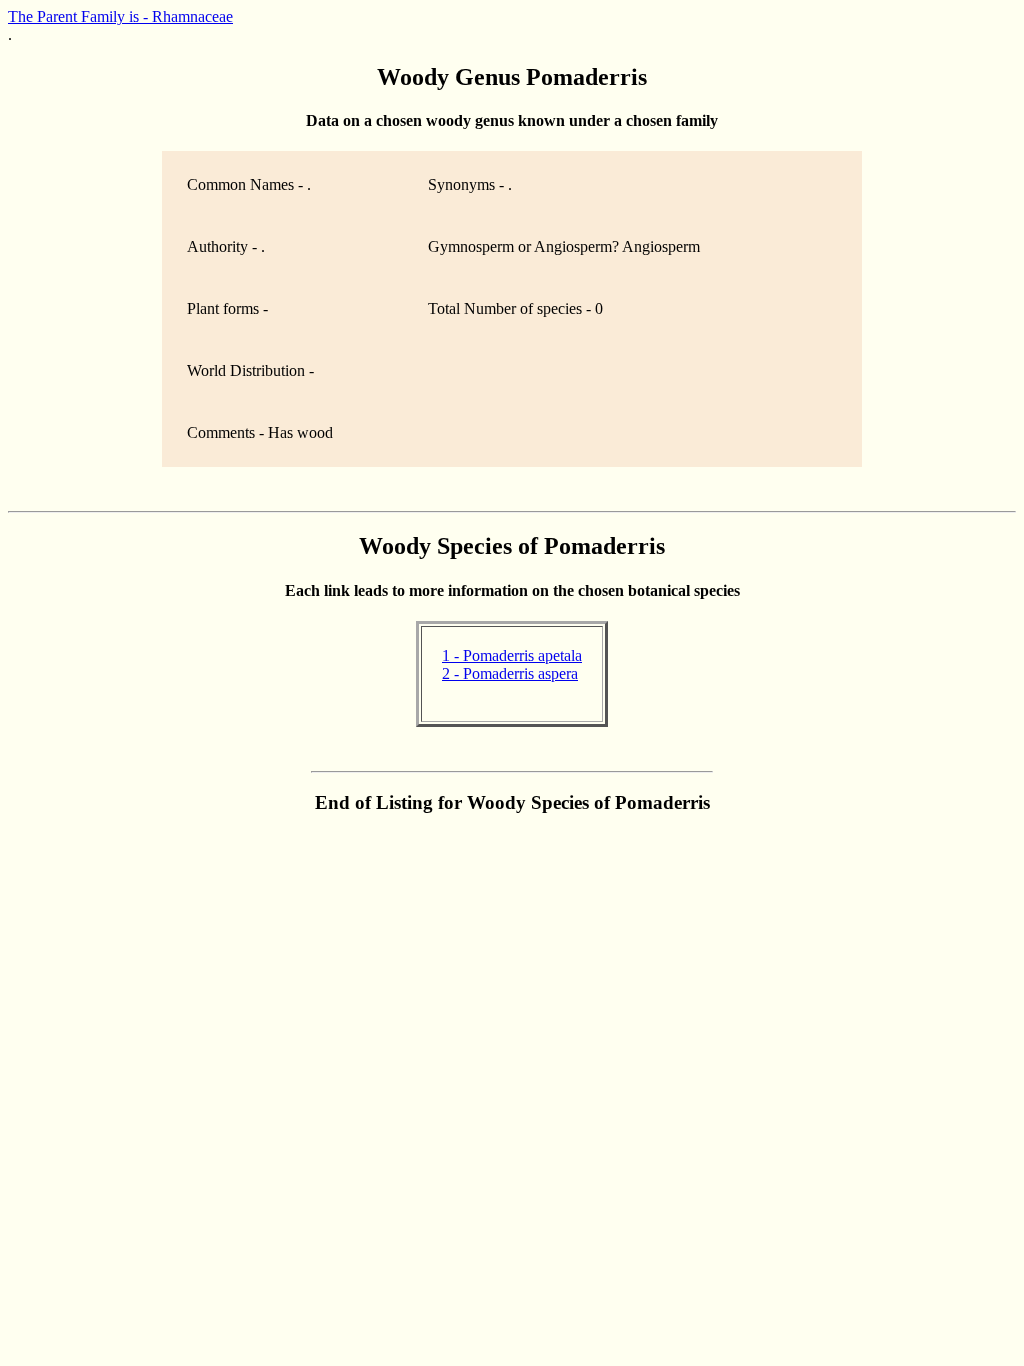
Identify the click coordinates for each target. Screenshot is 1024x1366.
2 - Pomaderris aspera (510, 673)
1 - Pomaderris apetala (512, 655)
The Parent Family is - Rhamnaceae (120, 16)
